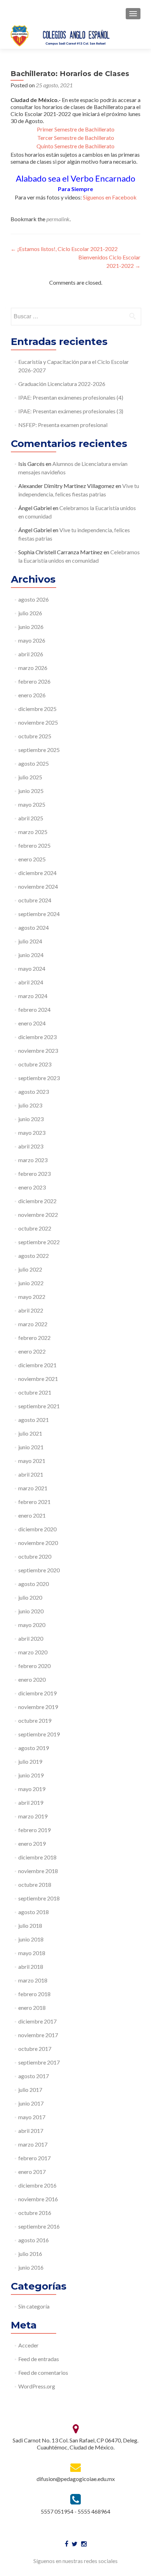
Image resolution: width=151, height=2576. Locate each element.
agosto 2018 (34, 1912)
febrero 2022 (34, 1338)
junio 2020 (31, 1611)
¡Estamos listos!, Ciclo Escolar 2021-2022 (64, 249)
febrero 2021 (34, 1502)
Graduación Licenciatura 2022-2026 (62, 384)
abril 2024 (31, 982)
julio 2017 (30, 2090)
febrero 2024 (34, 1009)
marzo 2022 (33, 1324)
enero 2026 (32, 695)
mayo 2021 (32, 1461)
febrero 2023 (34, 1174)
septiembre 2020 (39, 1570)
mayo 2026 (32, 640)
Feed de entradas (39, 2359)
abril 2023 (31, 1146)
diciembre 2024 (37, 873)
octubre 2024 (35, 900)
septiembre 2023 (39, 1078)
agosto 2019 (34, 1748)
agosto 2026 (34, 599)
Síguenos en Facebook (110, 197)
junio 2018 (31, 1939)
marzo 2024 (33, 996)
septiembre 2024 (39, 914)
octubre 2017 (35, 2049)
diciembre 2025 (37, 709)
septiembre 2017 (39, 2062)
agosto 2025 (34, 763)
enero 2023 (32, 1187)
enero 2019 (32, 1843)
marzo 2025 (33, 832)
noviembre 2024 (38, 886)
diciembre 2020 (37, 1529)
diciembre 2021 (37, 1365)
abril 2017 (31, 2131)
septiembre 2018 (39, 1898)
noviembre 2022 (38, 1215)
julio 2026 (30, 613)
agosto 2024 (34, 927)
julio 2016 (30, 2254)
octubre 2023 (35, 1064)
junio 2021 (31, 1447)
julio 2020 (30, 1597)
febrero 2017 (34, 2158)
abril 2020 (31, 1638)
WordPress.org (37, 2386)
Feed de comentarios (43, 2372)
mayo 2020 (32, 1625)
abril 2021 (31, 1474)
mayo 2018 (32, 1953)
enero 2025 (32, 859)
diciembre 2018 (37, 1857)
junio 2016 (31, 2267)
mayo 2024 (32, 968)
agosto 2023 (34, 1092)
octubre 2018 (35, 1884)
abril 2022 (31, 1310)
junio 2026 (31, 627)
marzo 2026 (33, 668)
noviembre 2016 (38, 2199)
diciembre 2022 (37, 1201)
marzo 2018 (33, 1980)
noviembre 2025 (38, 722)
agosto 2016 (34, 2240)
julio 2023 (30, 1105)
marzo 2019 (33, 1816)
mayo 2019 (32, 1789)
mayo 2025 (32, 804)
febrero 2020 (34, 1666)
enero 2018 (32, 2008)
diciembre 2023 (37, 1037)
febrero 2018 (34, 1994)
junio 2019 (31, 1775)
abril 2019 (31, 1802)
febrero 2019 (34, 1830)
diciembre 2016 (37, 2185)
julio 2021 (30, 1433)
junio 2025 (31, 791)
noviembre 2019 (38, 1707)
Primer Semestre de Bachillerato (76, 129)
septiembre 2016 (39, 2226)
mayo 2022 (32, 1297)
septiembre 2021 (39, 1406)
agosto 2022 (34, 1256)
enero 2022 (32, 1351)
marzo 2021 (33, 1488)
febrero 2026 (34, 681)
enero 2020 (32, 1679)
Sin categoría (34, 2306)
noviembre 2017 (38, 2035)
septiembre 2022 (39, 1242)
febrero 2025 (34, 845)
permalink (58, 219)
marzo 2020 (33, 1652)
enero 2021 (32, 1515)
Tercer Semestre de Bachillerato (76, 138)
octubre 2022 (35, 1228)
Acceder (28, 2345)
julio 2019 (30, 1761)
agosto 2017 (34, 2076)
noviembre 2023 (38, 1050)
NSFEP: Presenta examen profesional (63, 425)
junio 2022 (31, 1283)
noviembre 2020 (38, 1543)
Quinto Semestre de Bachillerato (75, 146)
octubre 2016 (35, 2213)
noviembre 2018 (38, 1871)
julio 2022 (30, 1269)
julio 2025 (30, 777)
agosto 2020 (34, 1584)
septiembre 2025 (39, 750)
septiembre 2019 (39, 1734)
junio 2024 (31, 955)
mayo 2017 (32, 2117)
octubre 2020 (35, 1556)
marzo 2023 (33, 1160)
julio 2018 (30, 1926)
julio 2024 (30, 941)
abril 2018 (31, 1967)
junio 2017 (31, 2103)
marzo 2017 (33, 2144)
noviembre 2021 (38, 1379)
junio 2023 (31, 1119)
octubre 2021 (35, 1392)
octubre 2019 (35, 1720)
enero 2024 (32, 1023)
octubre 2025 (35, 736)
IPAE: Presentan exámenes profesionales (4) (71, 397)
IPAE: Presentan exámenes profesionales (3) (71, 411)
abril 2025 (31, 818)
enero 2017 (32, 2172)
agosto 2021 (34, 1420)
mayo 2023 (32, 1133)
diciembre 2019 (37, 1693)
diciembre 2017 (37, 2021)
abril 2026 (31, 654)
